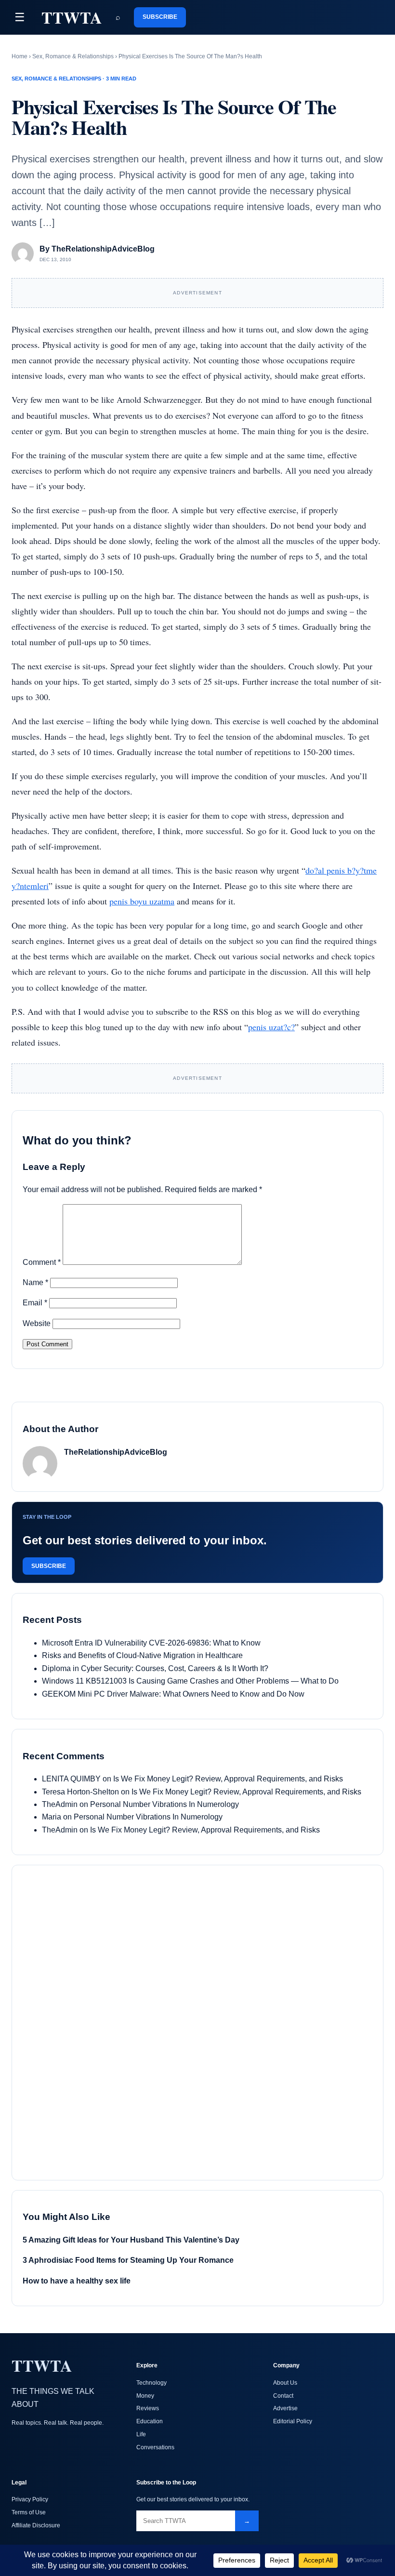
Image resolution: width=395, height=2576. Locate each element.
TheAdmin (60, 1804)
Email (35, 1303)
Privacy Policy (30, 2499)
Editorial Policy (293, 2421)
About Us (285, 2383)
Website (37, 1323)
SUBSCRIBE (160, 17)
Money (145, 2396)
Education (150, 2421)
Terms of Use (29, 2512)
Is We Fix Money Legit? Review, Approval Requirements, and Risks (228, 1779)
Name (35, 1282)
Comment (42, 1262)
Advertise (285, 2408)
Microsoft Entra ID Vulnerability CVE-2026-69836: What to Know (151, 1643)
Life (141, 2434)
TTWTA (72, 17)
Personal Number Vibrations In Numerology (165, 1804)
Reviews (148, 2408)
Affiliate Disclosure (36, 2525)
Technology (151, 2383)
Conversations (155, 2447)
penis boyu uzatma (142, 901)
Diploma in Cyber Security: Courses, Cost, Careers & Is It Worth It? (155, 1668)
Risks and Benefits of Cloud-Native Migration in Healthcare (142, 1655)
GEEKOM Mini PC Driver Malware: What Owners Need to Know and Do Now (173, 1694)
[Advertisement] (95, 2020)
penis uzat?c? (271, 1027)
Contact (283, 2396)
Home (20, 56)
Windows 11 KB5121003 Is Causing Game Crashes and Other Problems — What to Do (190, 1681)
